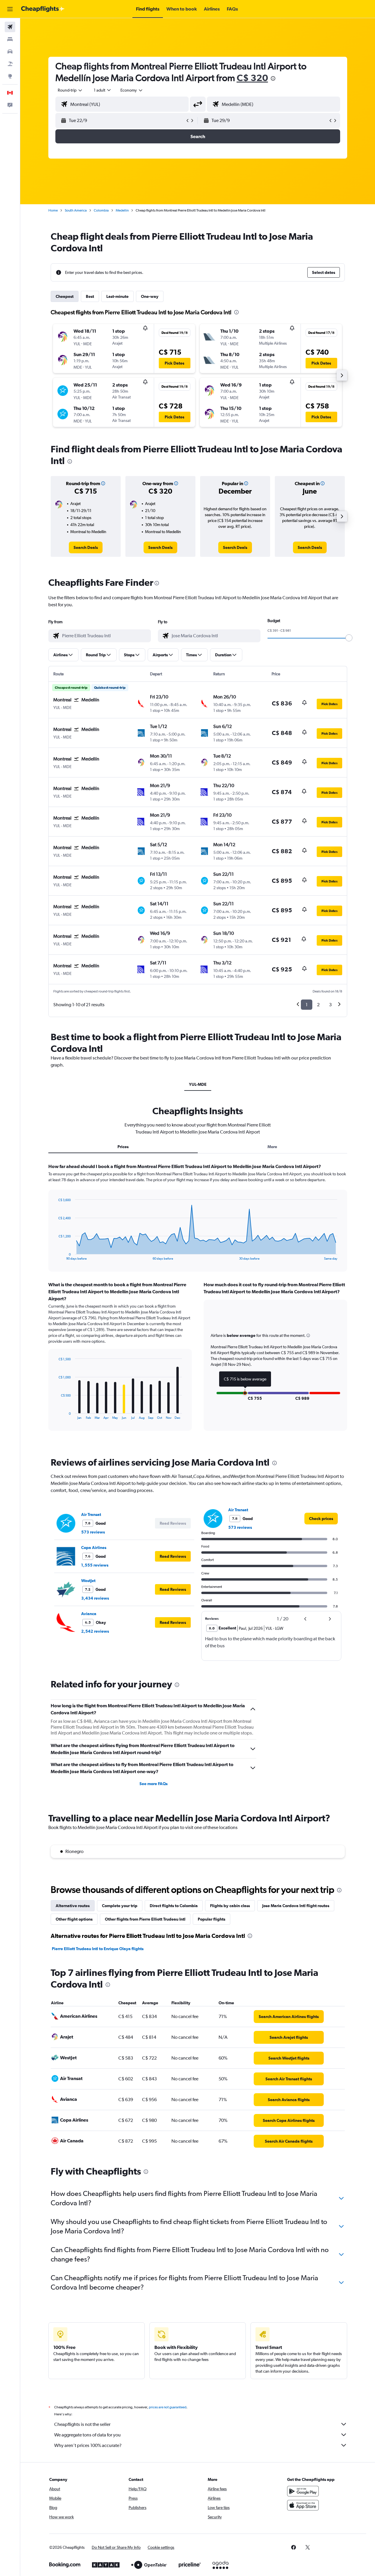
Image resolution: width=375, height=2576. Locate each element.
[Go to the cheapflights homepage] (43, 9)
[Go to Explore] (10, 76)
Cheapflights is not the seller (82, 2424)
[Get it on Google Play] (303, 2491)
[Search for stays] (10, 39)
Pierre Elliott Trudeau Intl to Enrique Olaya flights (98, 1949)
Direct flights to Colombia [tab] (174, 1906)
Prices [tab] (123, 1147)
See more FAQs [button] (154, 1784)
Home (53, 210)
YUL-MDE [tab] (198, 1084)
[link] (86, 547)
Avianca (89, 1614)
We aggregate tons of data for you (87, 2435)
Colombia (101, 210)
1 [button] (307, 1005)
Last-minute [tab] (117, 296)
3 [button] (330, 1005)
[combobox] (70, 90)
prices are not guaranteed (168, 2407)
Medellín (122, 210)
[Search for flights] (10, 27)
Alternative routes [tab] (73, 1906)
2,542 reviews (95, 1631)
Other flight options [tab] (74, 1919)
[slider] (349, 638)
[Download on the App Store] (303, 2505)
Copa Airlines (94, 1548)
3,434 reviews (95, 1598)
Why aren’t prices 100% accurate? (88, 2445)
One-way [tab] (150, 296)
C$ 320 (252, 78)
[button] (10, 9)
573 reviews (93, 1532)
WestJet (88, 1581)
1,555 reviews (95, 1565)
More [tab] (272, 1147)
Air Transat (91, 1514)
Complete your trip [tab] (120, 1906)
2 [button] (318, 1005)
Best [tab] (90, 296)
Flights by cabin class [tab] (230, 1906)
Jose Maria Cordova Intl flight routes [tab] (296, 1906)
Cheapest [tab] (65, 296)
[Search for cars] (10, 51)
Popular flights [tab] (212, 1919)
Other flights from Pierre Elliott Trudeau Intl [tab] (145, 1919)
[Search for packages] (10, 64)
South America (76, 210)
